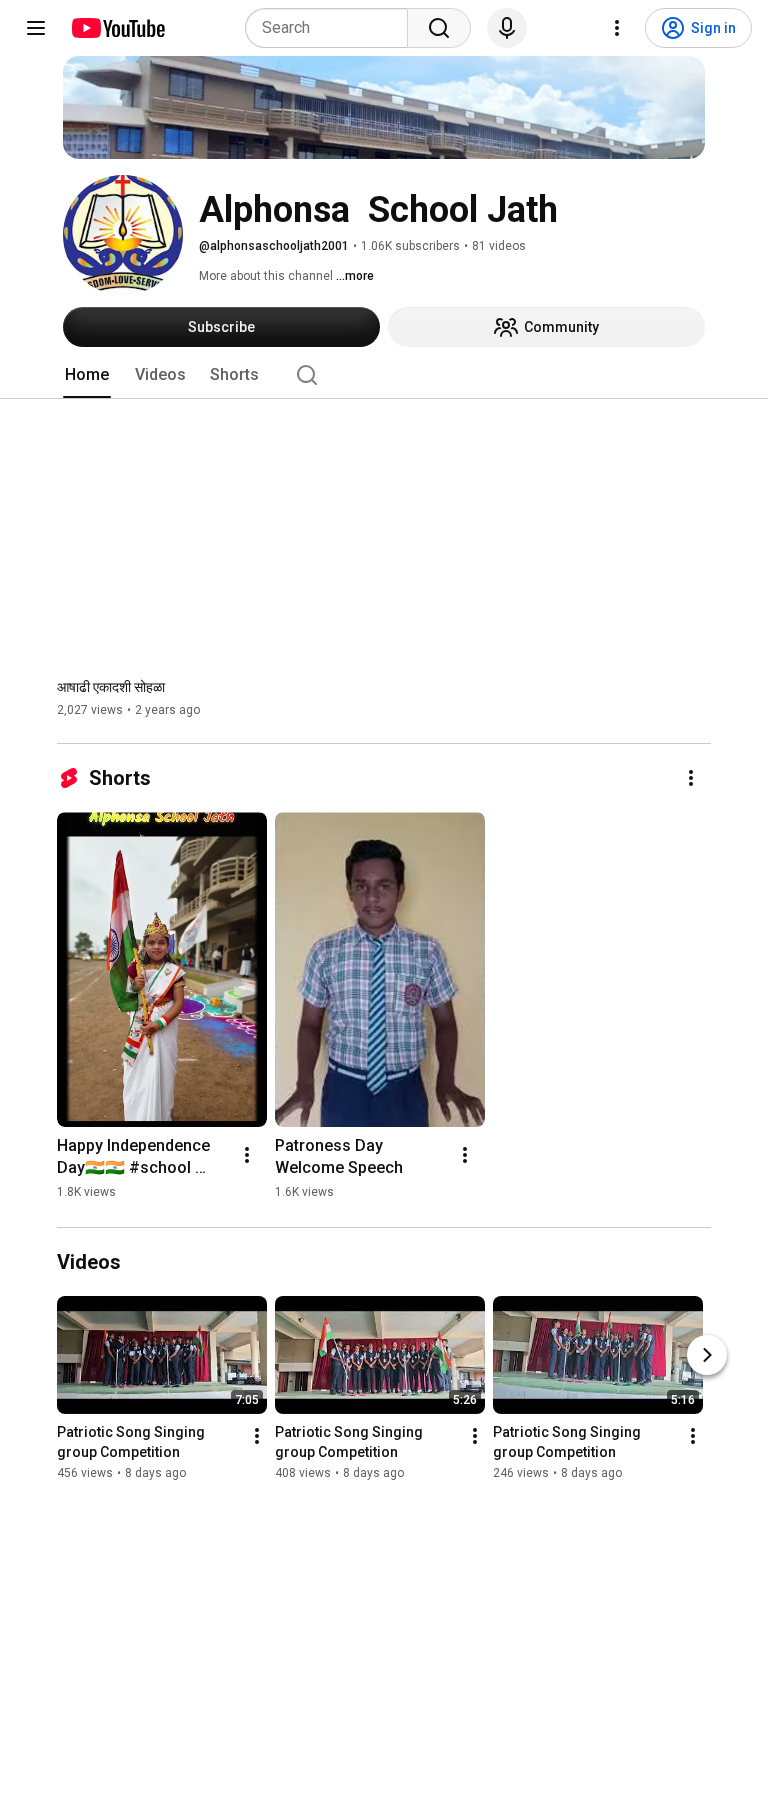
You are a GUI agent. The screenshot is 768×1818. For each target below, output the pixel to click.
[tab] (87, 375)
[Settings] (617, 28)
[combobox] (332, 28)
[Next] (707, 1356)
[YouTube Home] (117, 28)
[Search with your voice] (507, 28)
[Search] (439, 28)
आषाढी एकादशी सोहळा (111, 687)
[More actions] (691, 778)
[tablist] (384, 375)
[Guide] (36, 28)
